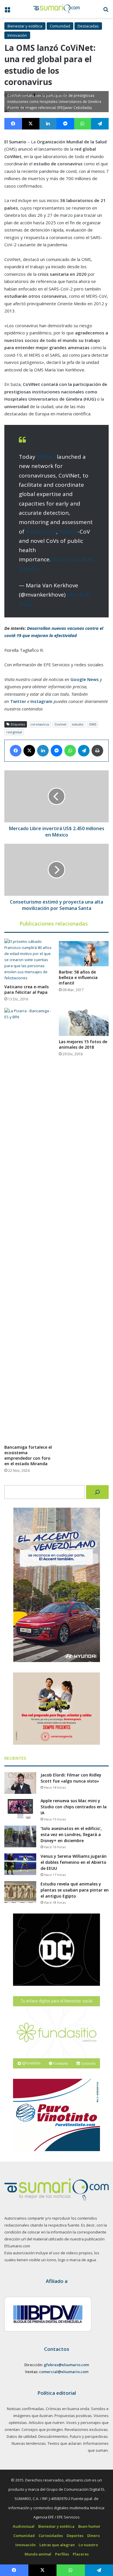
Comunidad (60, 26)
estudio (78, 724)
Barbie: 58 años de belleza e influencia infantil (78, 977)
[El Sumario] (57, 9)
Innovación (17, 35)
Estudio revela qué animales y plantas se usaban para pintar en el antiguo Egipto (75, 1890)
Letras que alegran (57, 2545)
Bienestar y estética (25, 26)
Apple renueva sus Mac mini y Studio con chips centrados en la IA (74, 1807)
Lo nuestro (88, 2545)
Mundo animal (38, 2554)
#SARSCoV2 (41, 532)
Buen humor (89, 2526)
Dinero (93, 2536)
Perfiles (62, 2554)
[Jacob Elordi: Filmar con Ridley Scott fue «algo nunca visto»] (20, 1783)
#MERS (68, 532)
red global (14, 732)
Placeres (81, 2554)
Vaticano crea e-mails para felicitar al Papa (27, 989)
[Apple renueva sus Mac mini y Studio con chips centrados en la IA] (20, 1809)
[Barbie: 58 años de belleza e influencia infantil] (84, 953)
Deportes (75, 2536)
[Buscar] (97, 1492)
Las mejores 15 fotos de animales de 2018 (83, 1044)
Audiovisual (24, 2526)
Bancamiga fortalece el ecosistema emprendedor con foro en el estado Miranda (28, 1455)
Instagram (41, 701)
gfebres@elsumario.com (66, 2365)
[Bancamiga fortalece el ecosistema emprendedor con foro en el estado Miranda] (29, 1225)
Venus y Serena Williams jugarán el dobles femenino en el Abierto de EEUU (74, 1862)
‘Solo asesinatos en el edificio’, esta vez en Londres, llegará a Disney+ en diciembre (71, 1834)
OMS (93, 724)
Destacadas (88, 26)
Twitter (18, 701)
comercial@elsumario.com (64, 2372)
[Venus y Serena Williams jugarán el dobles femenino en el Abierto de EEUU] (20, 1864)
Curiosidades (51, 2536)
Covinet (60, 724)
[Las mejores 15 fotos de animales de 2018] (84, 1022)
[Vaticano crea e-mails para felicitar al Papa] (29, 960)
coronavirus (40, 724)
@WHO (46, 457)
